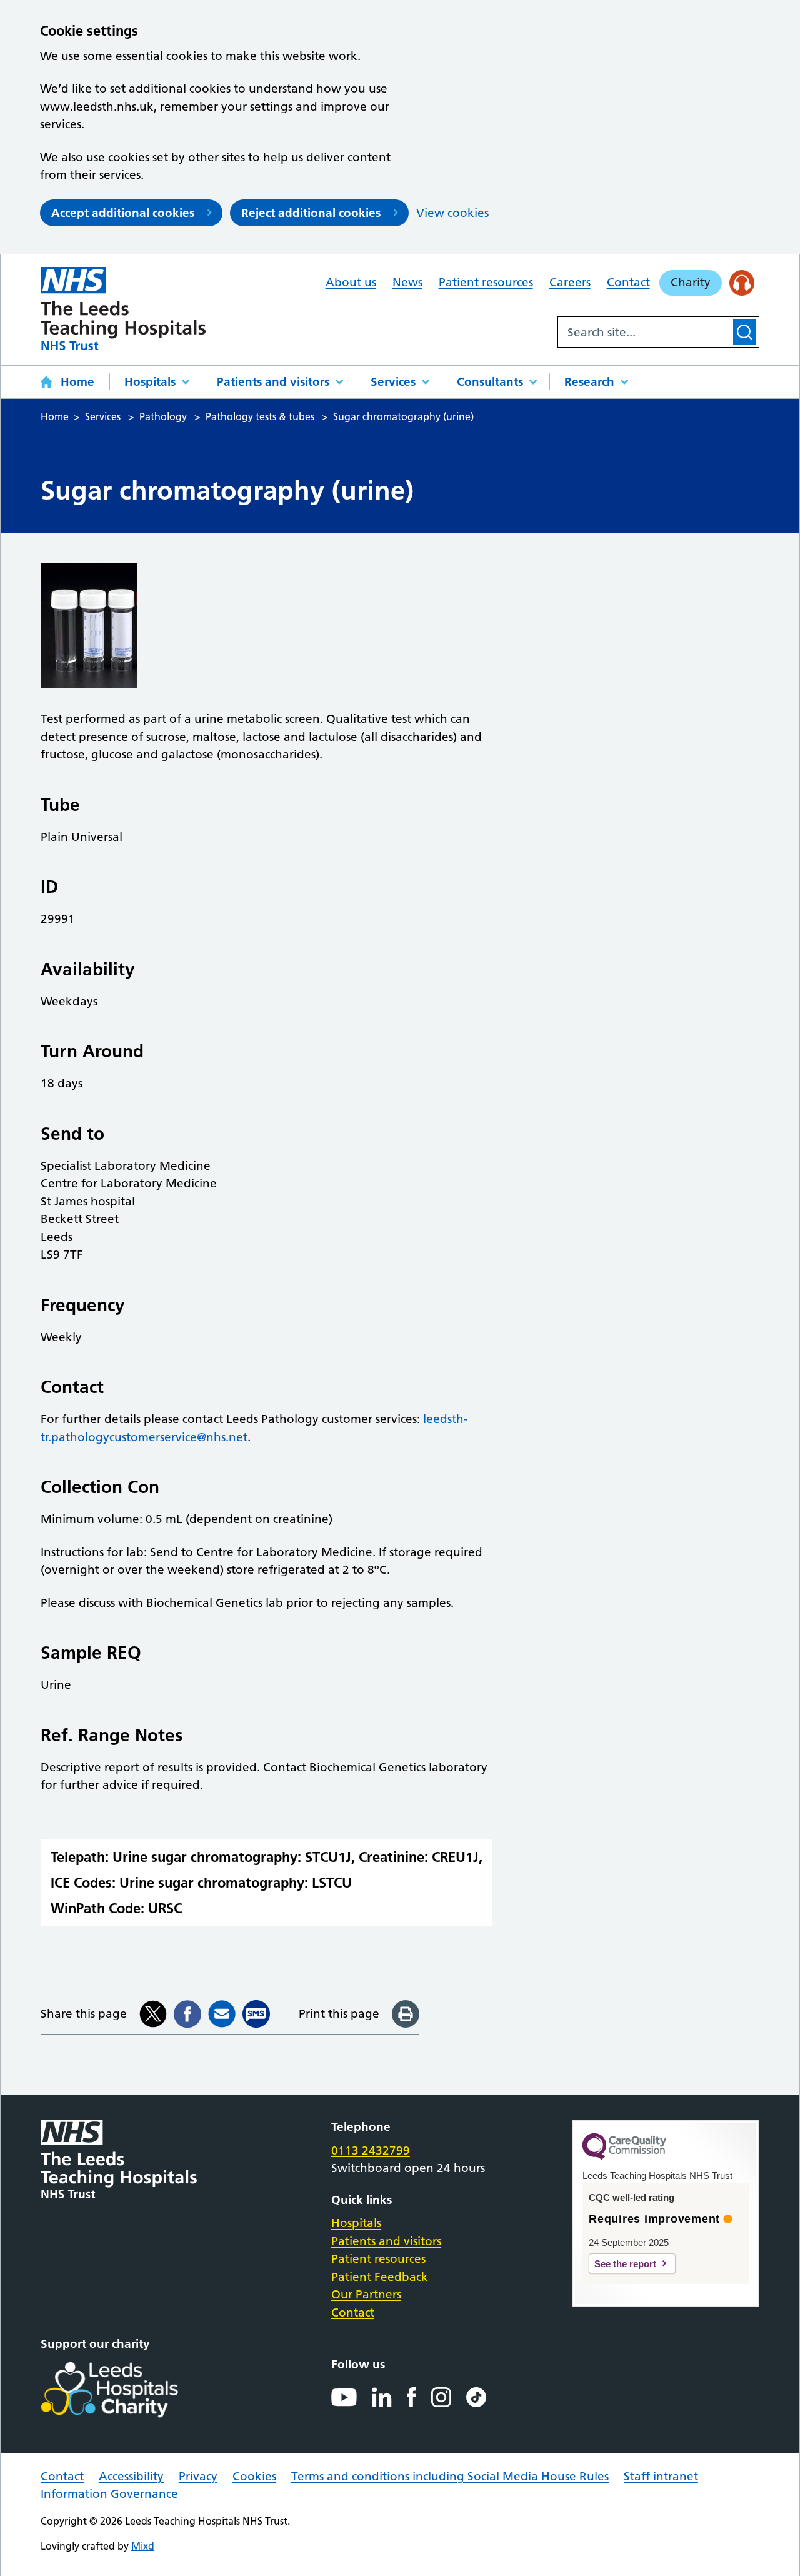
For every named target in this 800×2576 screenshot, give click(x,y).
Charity (691, 282)
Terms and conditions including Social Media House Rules (450, 2476)
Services (393, 382)
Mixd (143, 2546)
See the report (625, 2264)
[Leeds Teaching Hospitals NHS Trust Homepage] (123, 309)
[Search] (745, 332)
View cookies (452, 213)
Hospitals (150, 382)
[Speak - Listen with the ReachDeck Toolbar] (742, 283)
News (407, 282)
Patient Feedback (380, 2277)
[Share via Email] (222, 2014)
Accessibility (131, 2476)
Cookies (254, 2476)
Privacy (198, 2476)
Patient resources (486, 282)
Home (77, 382)
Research (589, 382)
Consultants (490, 382)
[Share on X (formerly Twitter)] (153, 2014)
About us (351, 282)
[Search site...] (644, 332)
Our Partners (366, 2294)
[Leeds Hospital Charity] (130, 2390)
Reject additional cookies (311, 213)
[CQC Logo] (624, 2156)
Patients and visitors (273, 382)
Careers (570, 282)
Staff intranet (661, 2476)
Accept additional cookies (123, 213)
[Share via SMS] (256, 2014)
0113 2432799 (371, 2151)
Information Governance (109, 2494)
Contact (628, 282)
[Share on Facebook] (187, 2014)
